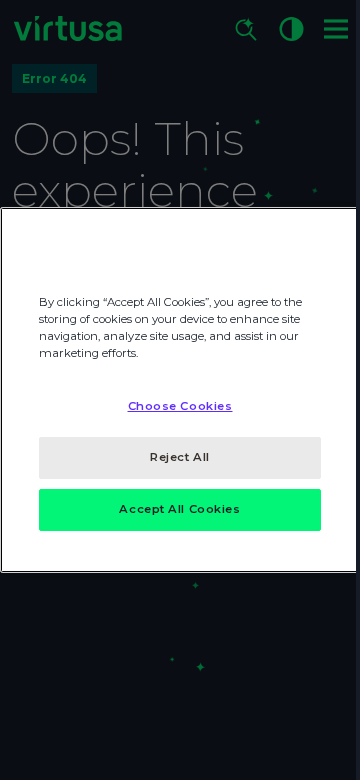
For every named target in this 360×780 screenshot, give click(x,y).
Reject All (180, 457)
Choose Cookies (180, 406)
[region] (180, 390)
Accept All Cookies (179, 509)
